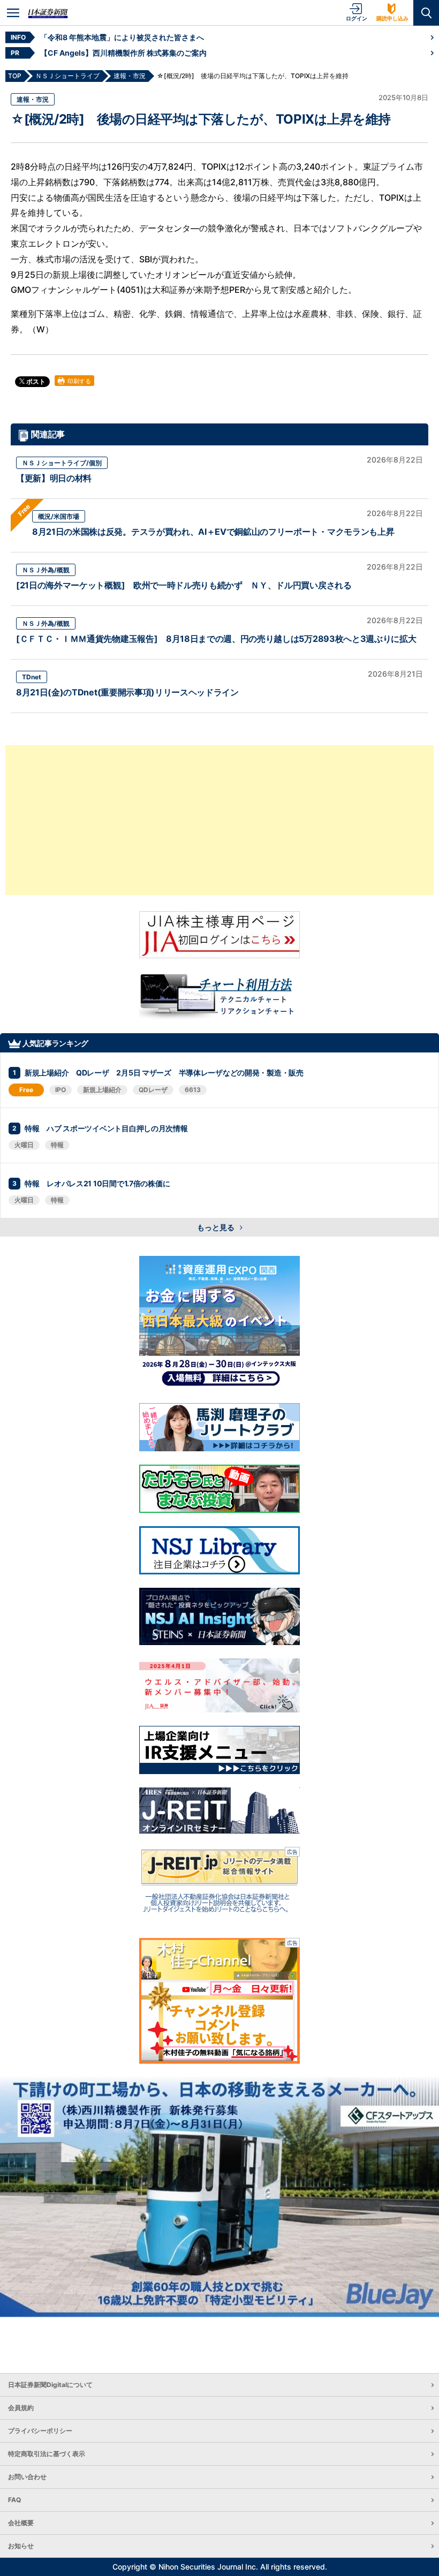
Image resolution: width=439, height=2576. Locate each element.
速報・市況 (33, 99)
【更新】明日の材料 (54, 478)
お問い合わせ (27, 2477)
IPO (60, 1090)
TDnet (32, 677)
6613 (193, 1090)
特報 (57, 1145)
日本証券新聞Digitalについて (50, 2385)
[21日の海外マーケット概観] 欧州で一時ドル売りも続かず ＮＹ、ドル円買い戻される (184, 585)
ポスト (35, 381)
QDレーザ (153, 1090)
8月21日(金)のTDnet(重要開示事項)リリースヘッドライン (127, 692)
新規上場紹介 (102, 1090)
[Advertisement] (219, 820)
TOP (15, 76)
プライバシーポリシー (40, 2431)
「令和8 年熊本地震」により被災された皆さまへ (122, 37)
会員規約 (21, 2408)
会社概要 (21, 2523)
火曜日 (24, 1145)
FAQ (14, 2500)
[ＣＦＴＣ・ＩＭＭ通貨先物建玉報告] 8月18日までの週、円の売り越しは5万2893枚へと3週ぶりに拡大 (216, 639)
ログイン (357, 18)
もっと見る (217, 1227)
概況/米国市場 (59, 516)
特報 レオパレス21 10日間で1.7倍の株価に (97, 1183)
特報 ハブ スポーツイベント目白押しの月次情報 (106, 1128)
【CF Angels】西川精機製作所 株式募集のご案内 (123, 53)
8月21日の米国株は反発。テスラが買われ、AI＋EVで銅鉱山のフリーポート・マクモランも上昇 (213, 532)
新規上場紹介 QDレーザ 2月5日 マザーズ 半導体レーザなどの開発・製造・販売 (164, 1073)
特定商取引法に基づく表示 (47, 2454)
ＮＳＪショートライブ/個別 (62, 463)
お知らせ (21, 2546)
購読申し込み (392, 18)
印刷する (78, 381)
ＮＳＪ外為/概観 (46, 570)
